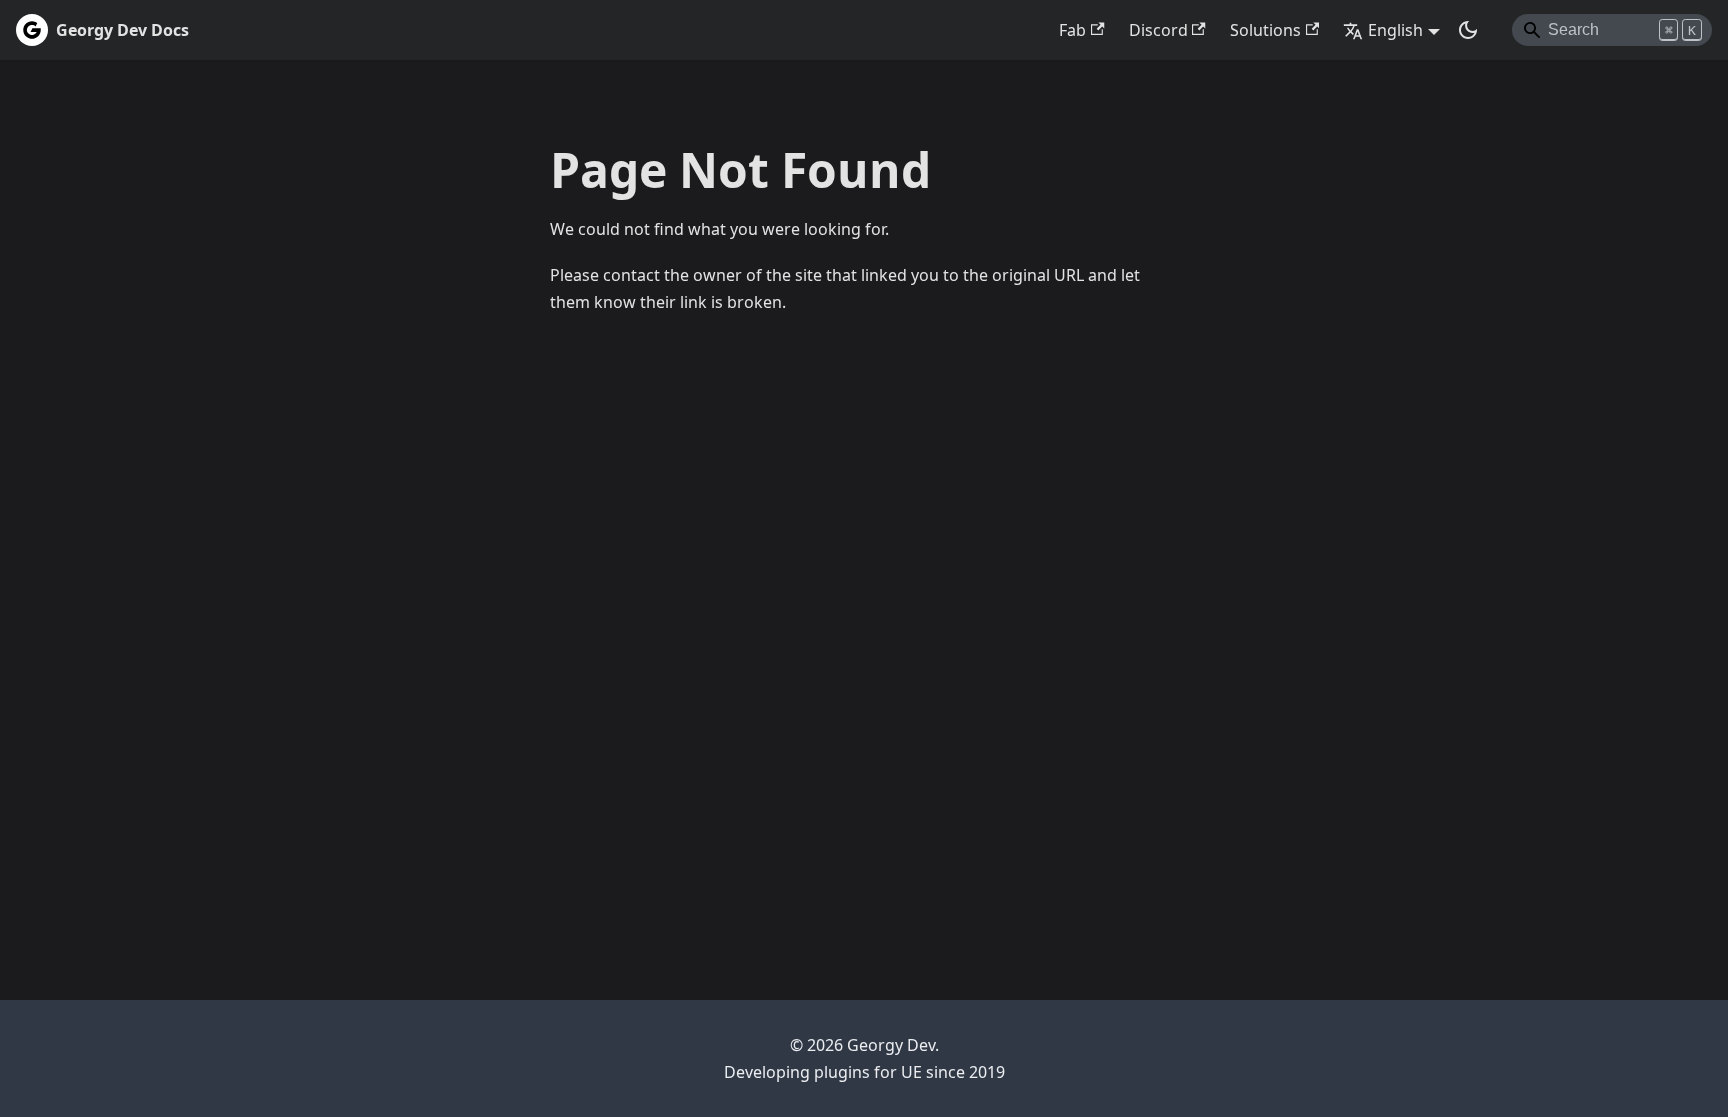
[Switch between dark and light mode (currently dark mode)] (1468, 30)
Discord (1158, 30)
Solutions (1265, 30)
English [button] (1395, 30)
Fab (1072, 30)
